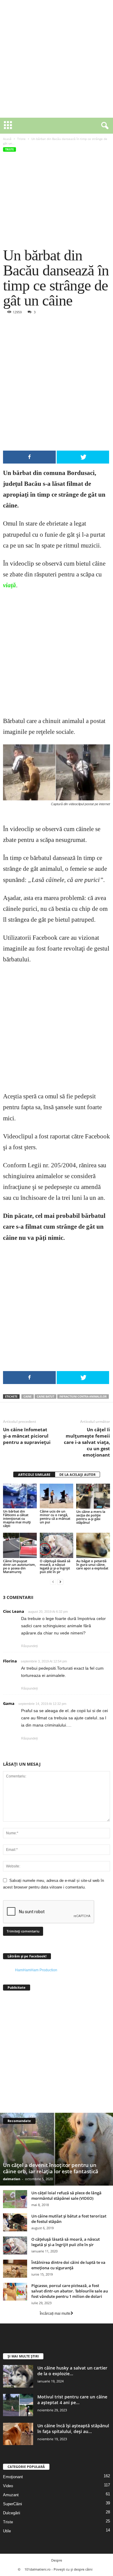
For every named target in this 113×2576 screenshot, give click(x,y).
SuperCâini (13, 2504)
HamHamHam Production (36, 1970)
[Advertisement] (56, 59)
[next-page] (60, 1582)
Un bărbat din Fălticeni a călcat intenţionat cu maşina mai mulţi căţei (17, 1518)
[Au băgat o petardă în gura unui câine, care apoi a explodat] (93, 1545)
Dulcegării (12, 2513)
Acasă (7, 139)
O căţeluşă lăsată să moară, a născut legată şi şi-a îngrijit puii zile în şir (55, 1566)
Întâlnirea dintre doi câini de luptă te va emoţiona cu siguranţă (68, 2265)
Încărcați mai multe (55, 2314)
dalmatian (12, 2179)
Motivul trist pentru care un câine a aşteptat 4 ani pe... (72, 2400)
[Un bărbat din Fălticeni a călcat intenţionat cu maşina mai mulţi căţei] (20, 1496)
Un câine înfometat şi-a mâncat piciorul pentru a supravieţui (27, 1436)
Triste (21, 139)
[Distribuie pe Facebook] (29, 457)
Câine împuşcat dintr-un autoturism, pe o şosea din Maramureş (19, 1566)
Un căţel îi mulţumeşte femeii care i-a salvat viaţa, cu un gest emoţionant (87, 1442)
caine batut (46, 1397)
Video (8, 2486)
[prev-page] (53, 1582)
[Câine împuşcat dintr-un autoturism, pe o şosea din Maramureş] (20, 1545)
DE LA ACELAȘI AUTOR (77, 1474)
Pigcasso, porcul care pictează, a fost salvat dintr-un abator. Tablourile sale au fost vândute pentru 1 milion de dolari (70, 2291)
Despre (57, 2560)
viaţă (9, 585)
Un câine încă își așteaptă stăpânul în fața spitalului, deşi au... (73, 2429)
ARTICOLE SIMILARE (34, 1474)
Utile (7, 2531)
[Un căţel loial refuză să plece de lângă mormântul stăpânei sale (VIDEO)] (15, 2199)
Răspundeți (29, 1646)
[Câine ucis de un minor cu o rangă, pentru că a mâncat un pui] (57, 1496)
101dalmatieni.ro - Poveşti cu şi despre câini (58, 2569)
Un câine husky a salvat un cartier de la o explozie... (72, 2371)
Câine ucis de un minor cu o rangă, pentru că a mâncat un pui (55, 1517)
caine (28, 1397)
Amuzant (11, 2495)
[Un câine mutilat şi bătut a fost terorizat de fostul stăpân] (15, 2222)
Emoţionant (13, 2477)
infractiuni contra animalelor (83, 1397)
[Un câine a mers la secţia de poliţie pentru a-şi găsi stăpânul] (93, 1496)
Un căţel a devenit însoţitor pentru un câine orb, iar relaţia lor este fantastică (51, 2168)
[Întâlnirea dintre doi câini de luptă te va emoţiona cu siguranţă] (15, 2269)
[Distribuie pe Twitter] (83, 457)
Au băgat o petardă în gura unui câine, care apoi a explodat (92, 1564)
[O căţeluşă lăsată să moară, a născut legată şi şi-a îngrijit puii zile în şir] (57, 1545)
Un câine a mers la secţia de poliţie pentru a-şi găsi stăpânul (91, 1517)
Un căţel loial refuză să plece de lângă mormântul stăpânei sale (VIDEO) (66, 2196)
